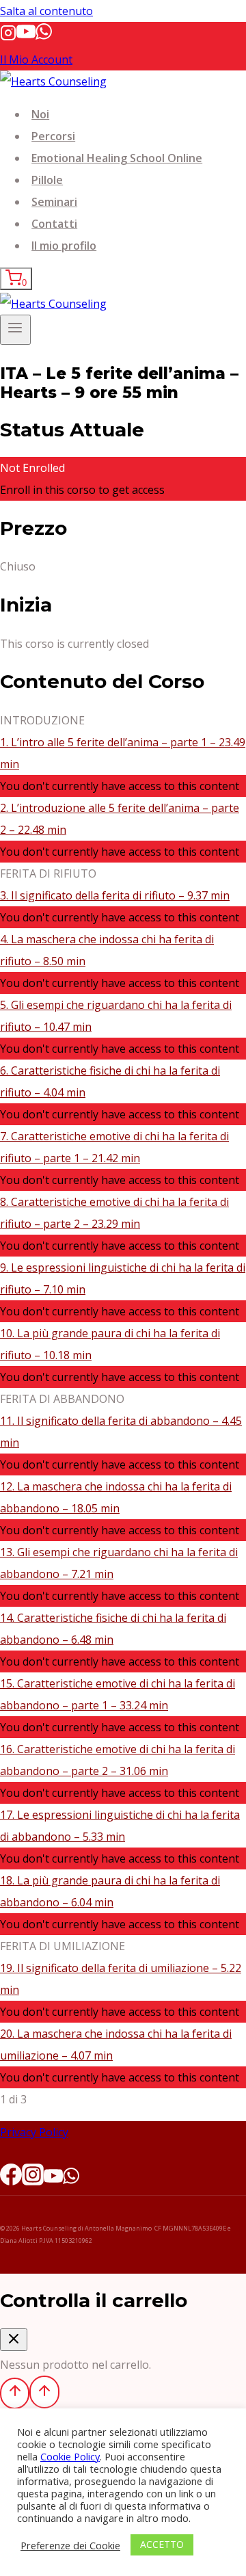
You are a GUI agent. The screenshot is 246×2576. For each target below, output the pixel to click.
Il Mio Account (36, 60)
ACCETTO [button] (162, 2544)
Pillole (47, 180)
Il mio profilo (64, 246)
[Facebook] (11, 2179)
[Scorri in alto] (15, 2393)
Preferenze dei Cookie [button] (70, 2545)
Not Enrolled (32, 468)
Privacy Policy (34, 2132)
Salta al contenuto (46, 11)
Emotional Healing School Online (117, 158)
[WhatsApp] (44, 37)
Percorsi (53, 136)
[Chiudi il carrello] (14, 2340)
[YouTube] (26, 37)
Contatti (54, 224)
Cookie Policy (70, 2456)
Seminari (54, 202)
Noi (40, 114)
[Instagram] (8, 37)
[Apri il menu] (15, 330)
